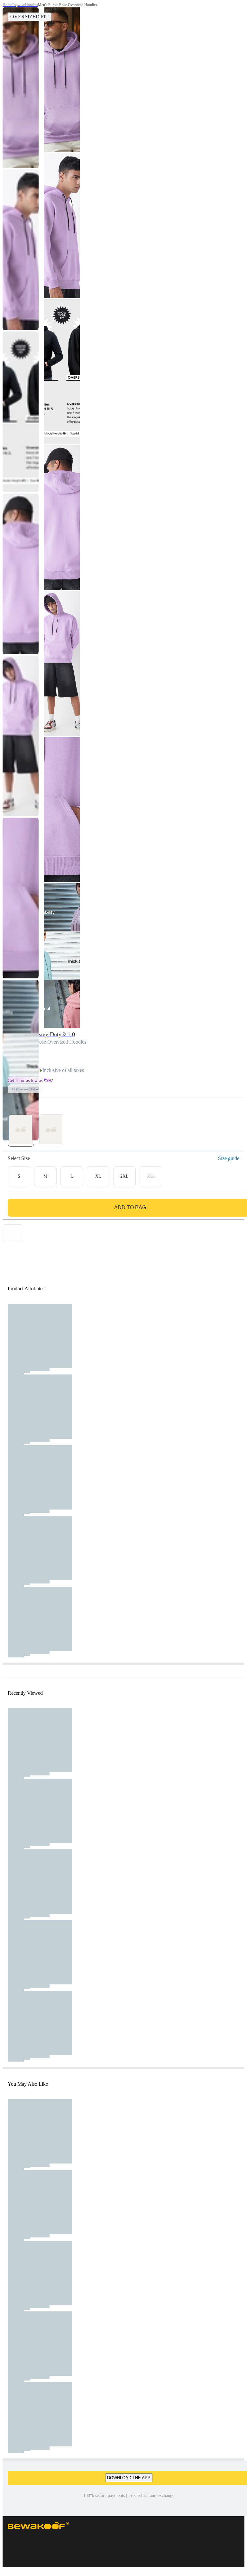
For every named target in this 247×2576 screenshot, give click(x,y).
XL (98, 1176)
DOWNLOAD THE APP (129, 2478)
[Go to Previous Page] (8, 14)
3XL (151, 1176)
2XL (124, 1176)
